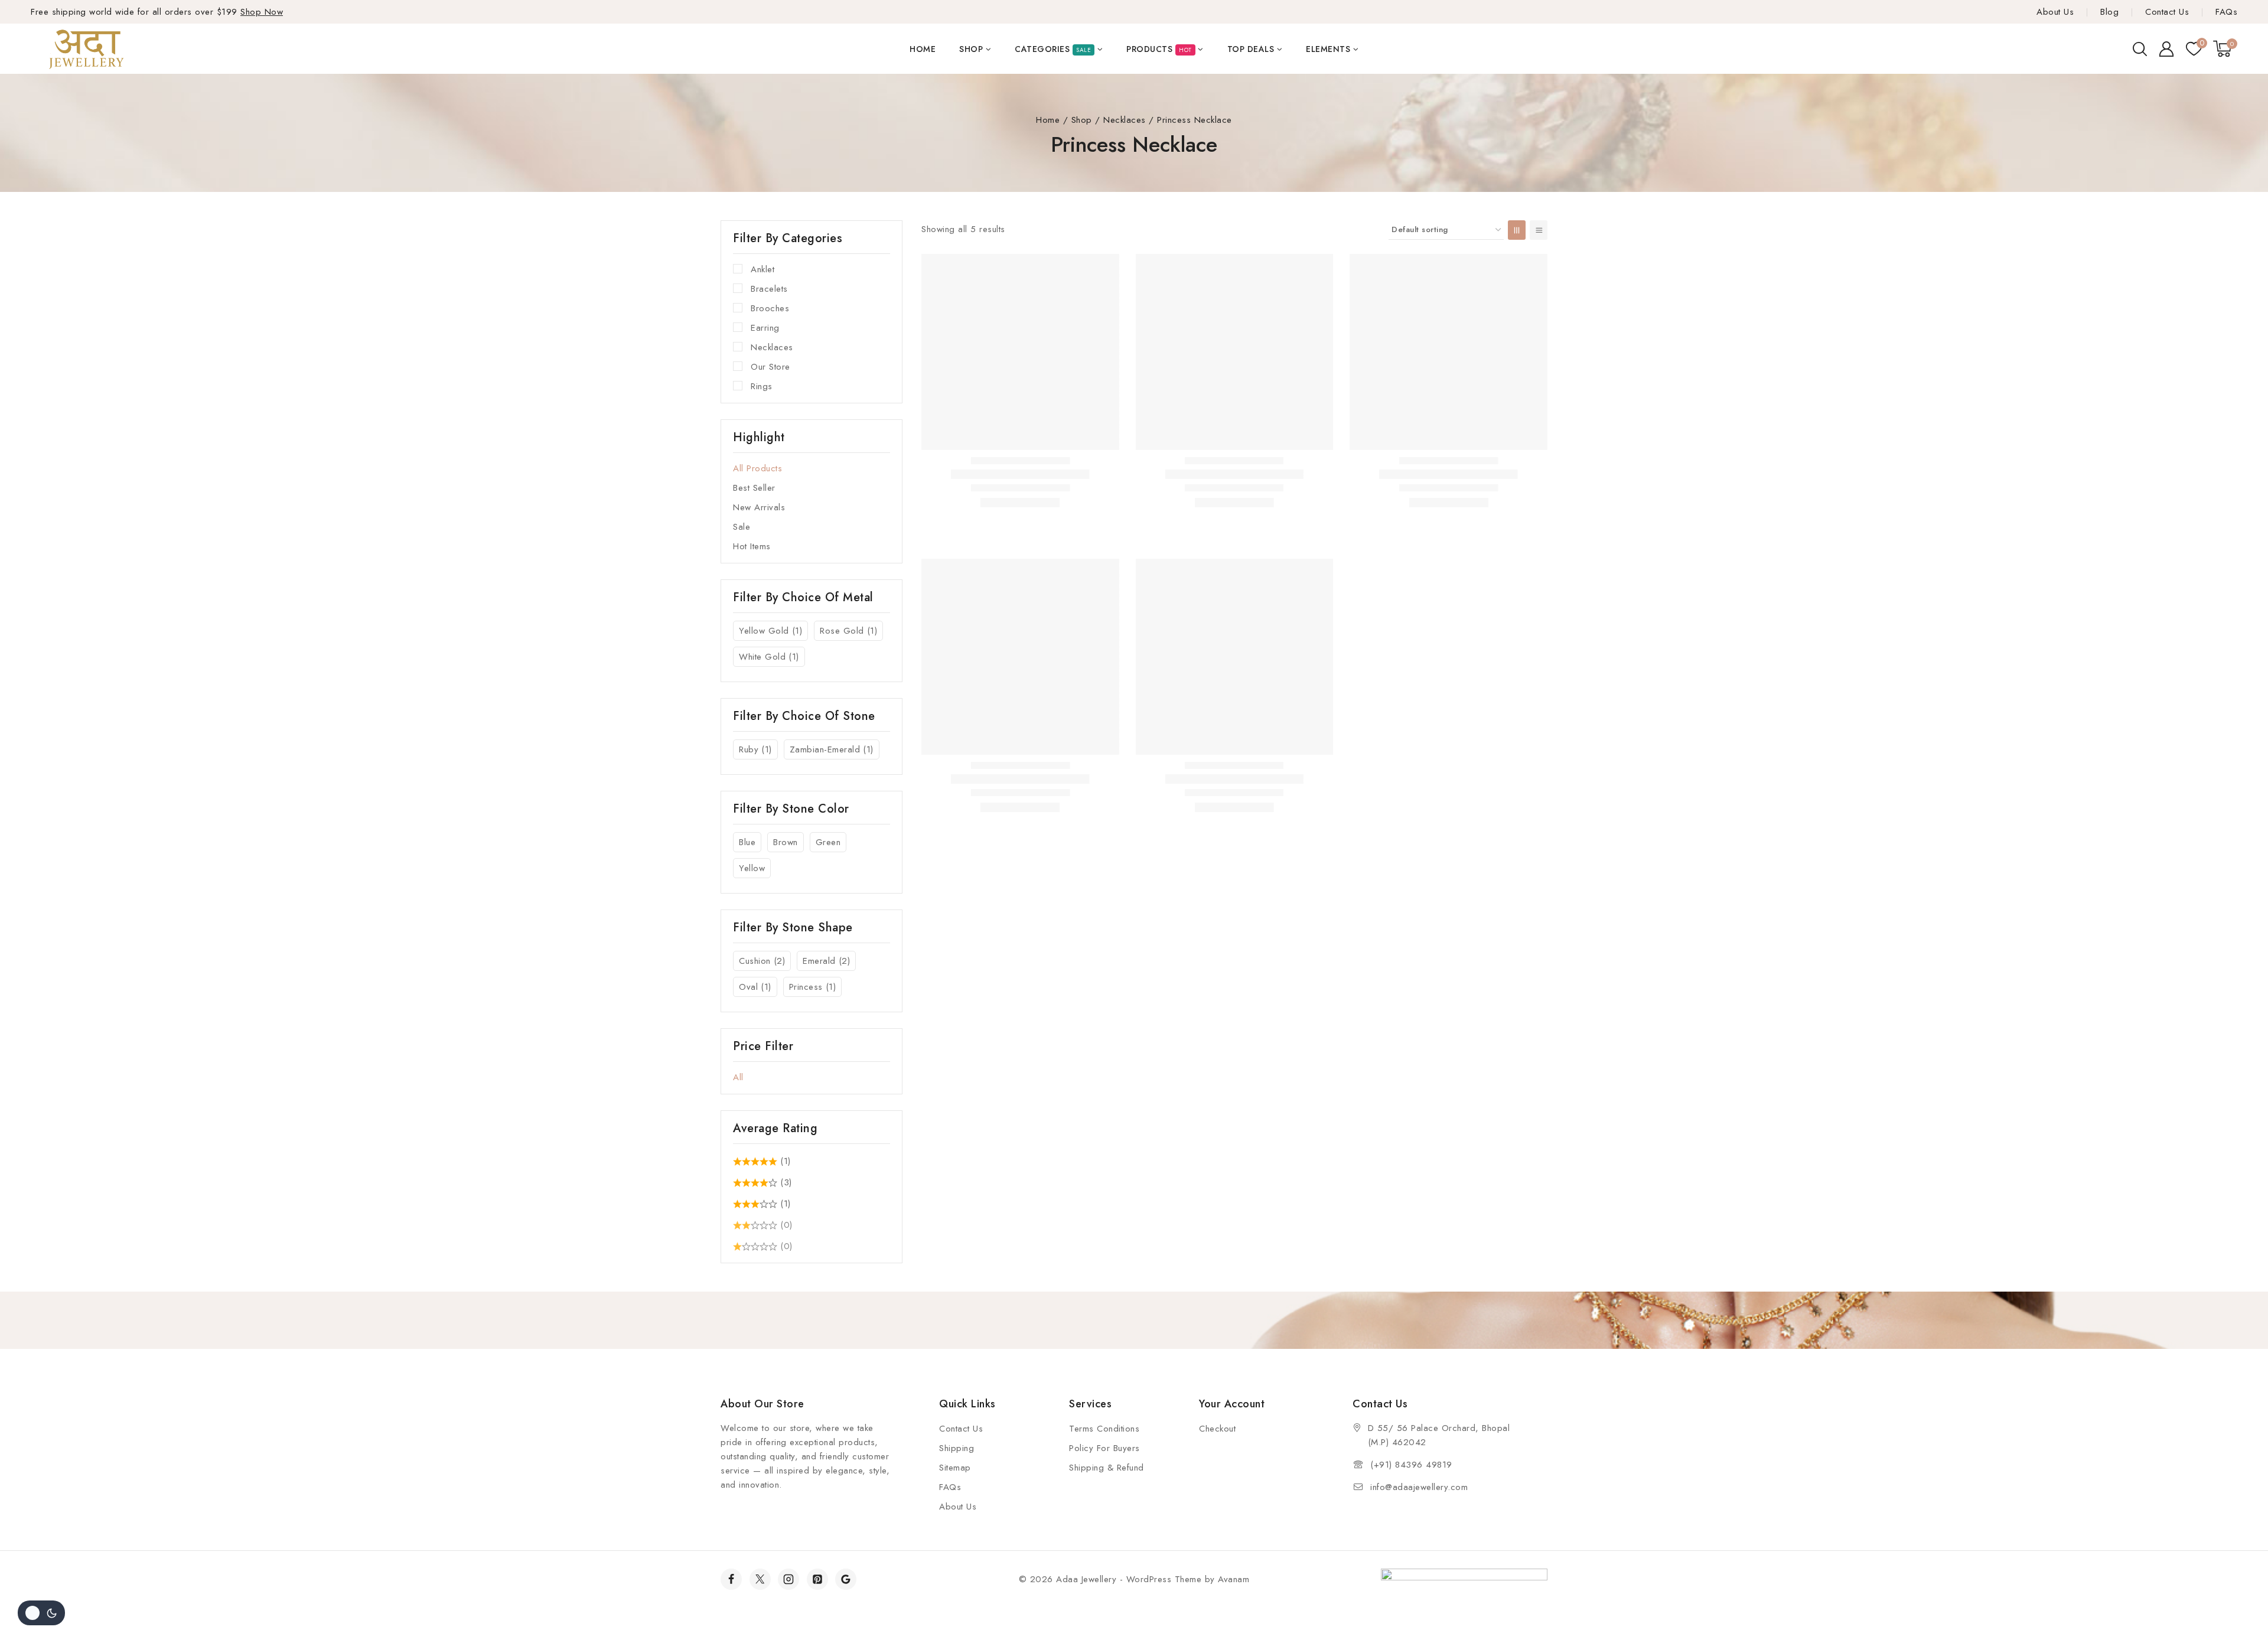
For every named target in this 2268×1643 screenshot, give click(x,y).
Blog (2109, 12)
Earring (765, 328)
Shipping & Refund (1107, 1468)
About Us (2055, 12)
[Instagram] (788, 1579)
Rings (762, 386)
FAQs (2226, 12)
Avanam (1234, 1579)
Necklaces (772, 347)
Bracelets (769, 289)
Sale (742, 527)
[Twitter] (760, 1579)
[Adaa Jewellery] (90, 48)
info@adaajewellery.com (1419, 1487)
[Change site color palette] (41, 1613)
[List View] (1539, 230)
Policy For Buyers (1104, 1448)
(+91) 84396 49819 (1411, 1465)
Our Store (770, 367)
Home (923, 49)
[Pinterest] (817, 1579)
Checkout (1217, 1429)
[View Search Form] (2140, 49)
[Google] (846, 1579)
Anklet (762, 269)
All (738, 1077)
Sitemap (955, 1468)
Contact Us (2167, 12)
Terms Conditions (1104, 1429)
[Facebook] (731, 1579)
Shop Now (262, 12)
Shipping (957, 1448)
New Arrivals (759, 507)
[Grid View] (1517, 230)
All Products (757, 468)
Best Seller (754, 488)
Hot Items (752, 546)
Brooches (770, 308)
